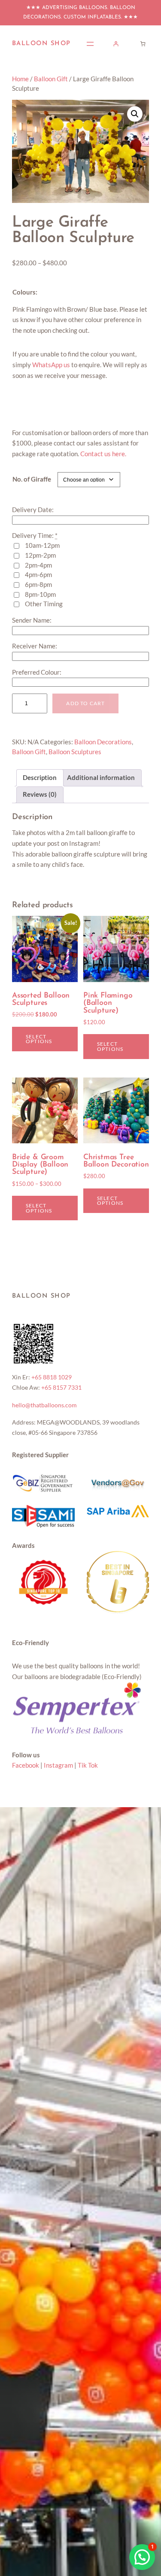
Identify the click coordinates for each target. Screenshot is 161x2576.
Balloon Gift (51, 79)
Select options (39, 1039)
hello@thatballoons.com (44, 1405)
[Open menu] (90, 44)
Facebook (26, 1765)
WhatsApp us (51, 365)
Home (20, 79)
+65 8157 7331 (61, 1387)
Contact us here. (103, 454)
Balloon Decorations (103, 742)
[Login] (116, 44)
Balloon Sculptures (75, 752)
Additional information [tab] (101, 778)
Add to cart (85, 703)
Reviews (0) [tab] (40, 794)
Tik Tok (88, 1765)
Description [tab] (40, 778)
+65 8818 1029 (52, 1377)
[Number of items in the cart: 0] (143, 44)
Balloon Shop (41, 44)
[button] (135, 114)
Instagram (58, 1765)
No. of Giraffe (32, 479)
